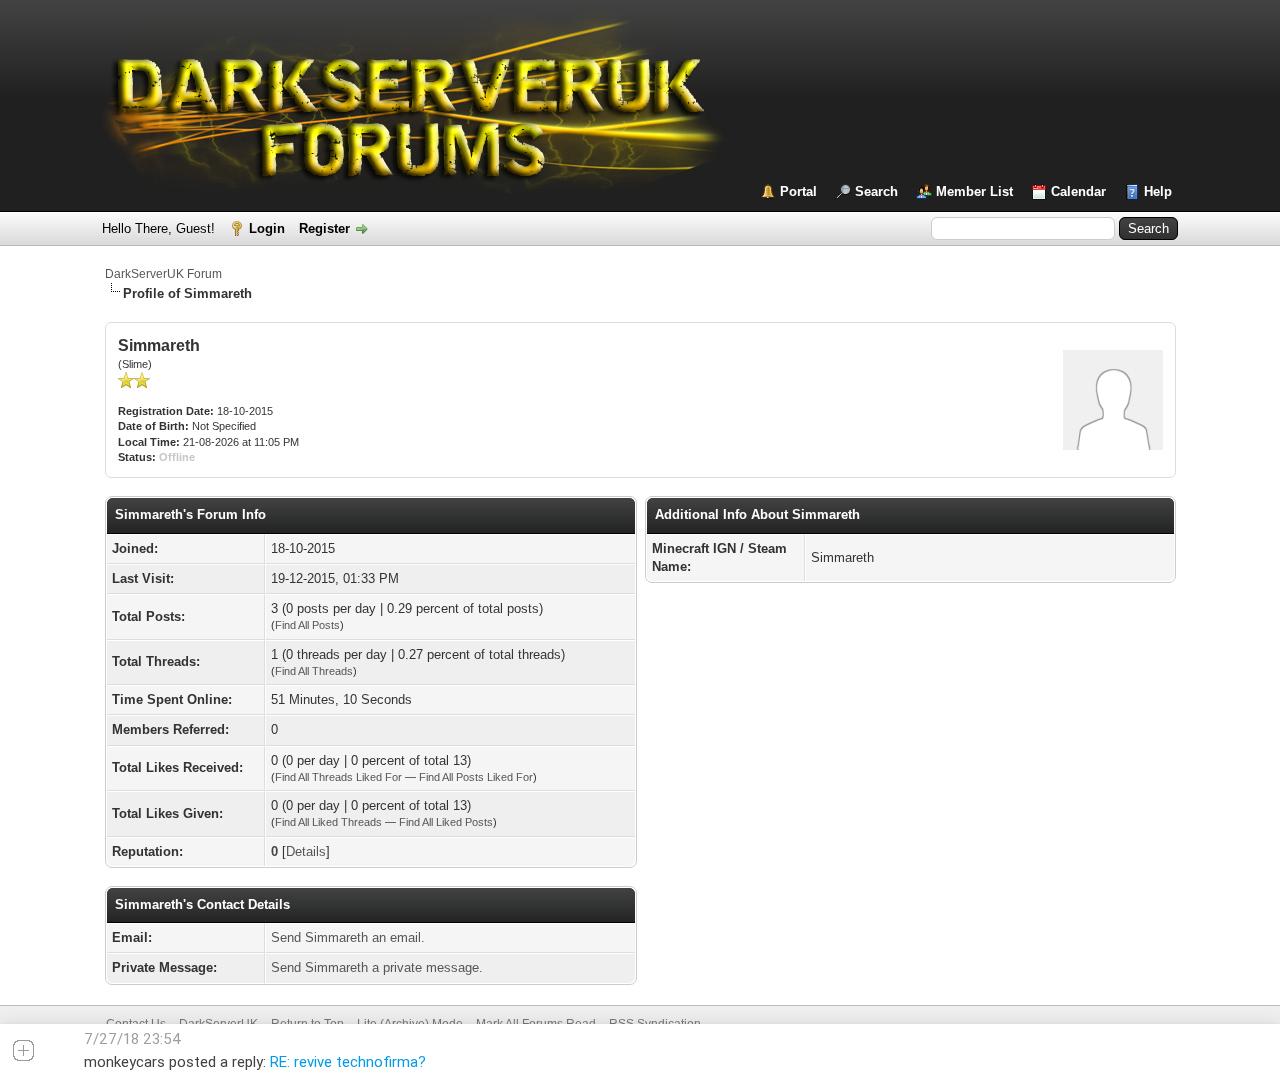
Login (267, 228)
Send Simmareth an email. (348, 937)
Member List (974, 191)
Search (876, 191)
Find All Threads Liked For (338, 777)
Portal (798, 191)
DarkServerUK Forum (163, 274)
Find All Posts (307, 625)
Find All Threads (314, 671)
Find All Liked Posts (446, 822)
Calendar (1078, 191)
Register (324, 228)
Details (306, 851)
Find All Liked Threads (328, 822)
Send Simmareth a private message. (377, 967)
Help (1158, 191)
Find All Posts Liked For (476, 777)
